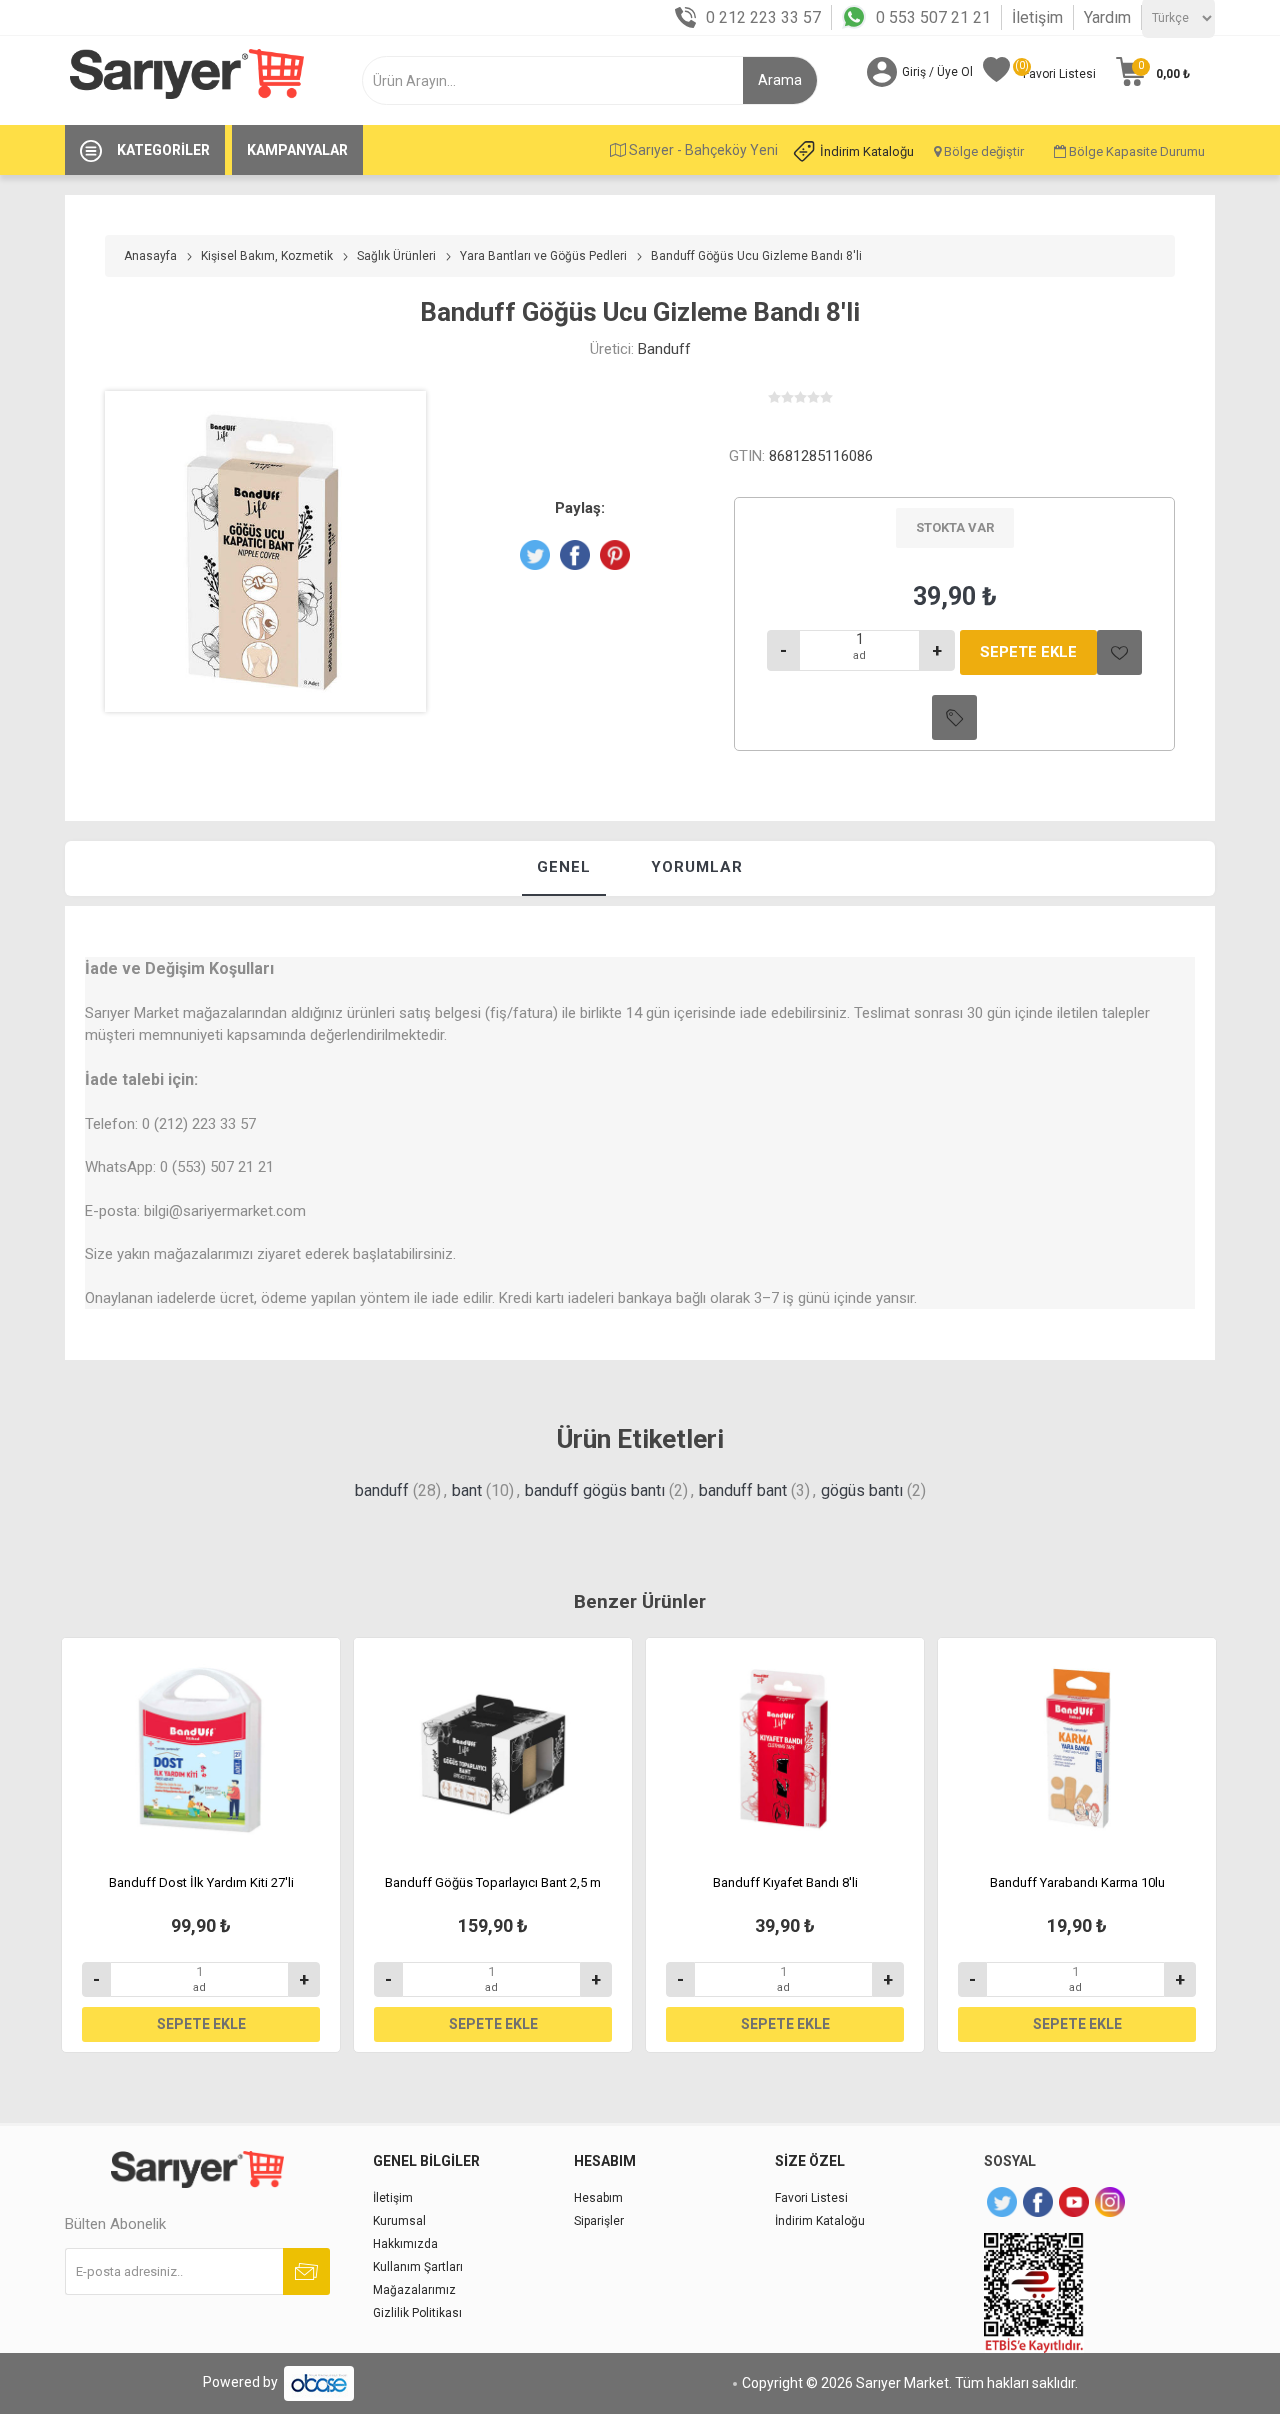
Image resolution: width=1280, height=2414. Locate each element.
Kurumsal (399, 2221)
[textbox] (567, 80)
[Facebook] (1038, 2202)
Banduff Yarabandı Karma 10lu (1077, 1882)
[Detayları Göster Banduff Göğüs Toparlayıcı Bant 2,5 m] (493, 1749)
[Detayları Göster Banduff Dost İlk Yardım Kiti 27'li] (201, 1749)
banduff (382, 1490)
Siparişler (599, 2221)
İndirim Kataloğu (867, 151)
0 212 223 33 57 (763, 17)
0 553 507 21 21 (933, 17)
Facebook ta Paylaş (575, 555)
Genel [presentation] (564, 867)
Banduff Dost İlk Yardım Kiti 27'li (201, 1882)
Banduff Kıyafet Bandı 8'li (785, 1882)
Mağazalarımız (414, 2290)
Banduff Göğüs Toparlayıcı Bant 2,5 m (493, 1882)
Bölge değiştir (982, 151)
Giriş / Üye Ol (937, 72)
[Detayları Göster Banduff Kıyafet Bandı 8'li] (785, 1749)
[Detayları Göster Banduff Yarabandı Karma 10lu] (1077, 1749)
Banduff (664, 349)
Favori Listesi (811, 2198)
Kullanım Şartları (418, 2267)
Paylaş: (580, 508)
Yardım (1107, 17)
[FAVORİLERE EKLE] (1119, 652)
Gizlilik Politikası (417, 2313)
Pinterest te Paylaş (615, 555)
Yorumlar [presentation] (697, 867)
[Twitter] (1002, 2202)
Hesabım (598, 2198)
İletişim (1037, 17)
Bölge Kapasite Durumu (1135, 151)
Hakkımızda (405, 2244)
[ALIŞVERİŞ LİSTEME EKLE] (954, 717)
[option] (201, 1845)
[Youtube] (1074, 2202)
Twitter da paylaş (535, 555)
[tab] (564, 868)
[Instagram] (1110, 2202)
